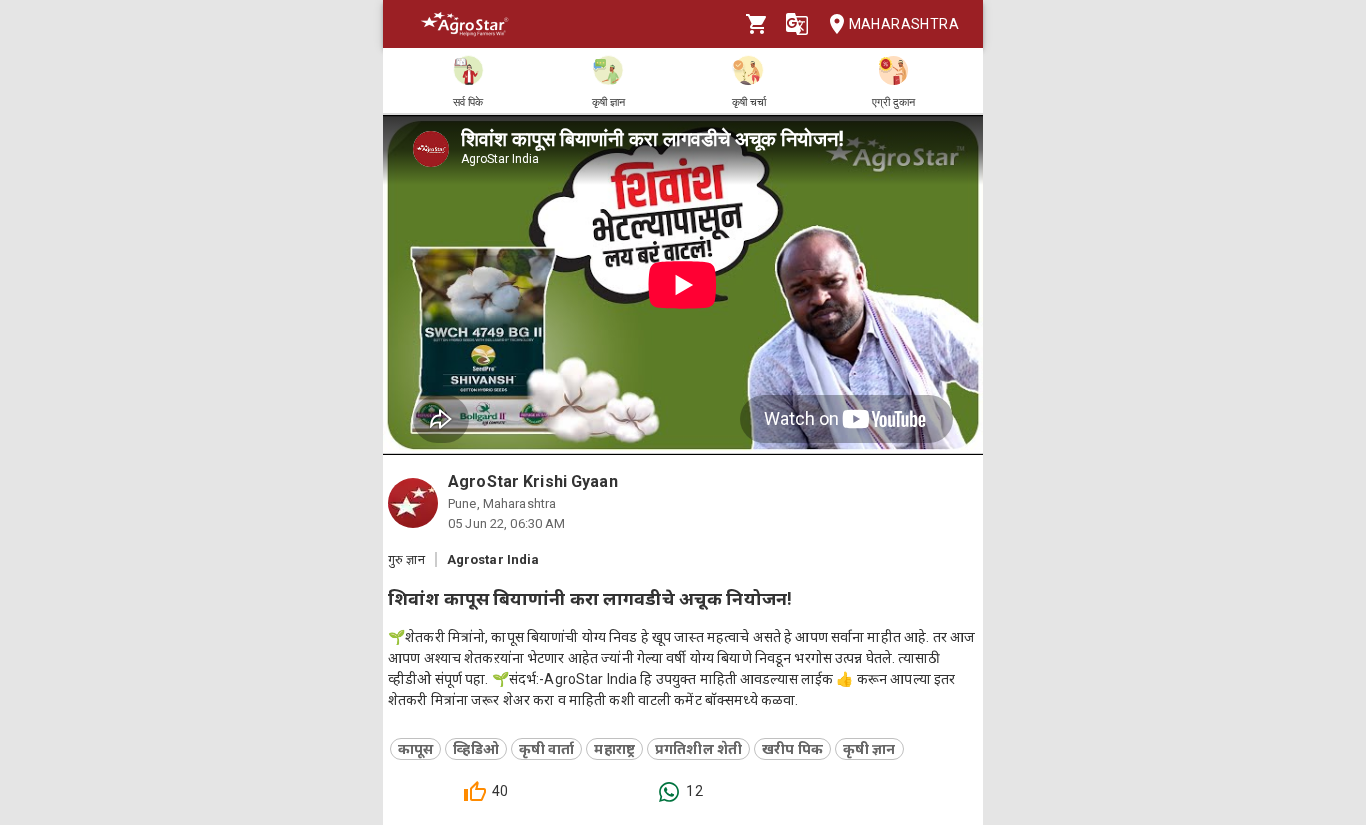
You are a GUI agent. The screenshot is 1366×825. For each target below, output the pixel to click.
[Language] (797, 24)
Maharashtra (904, 24)
